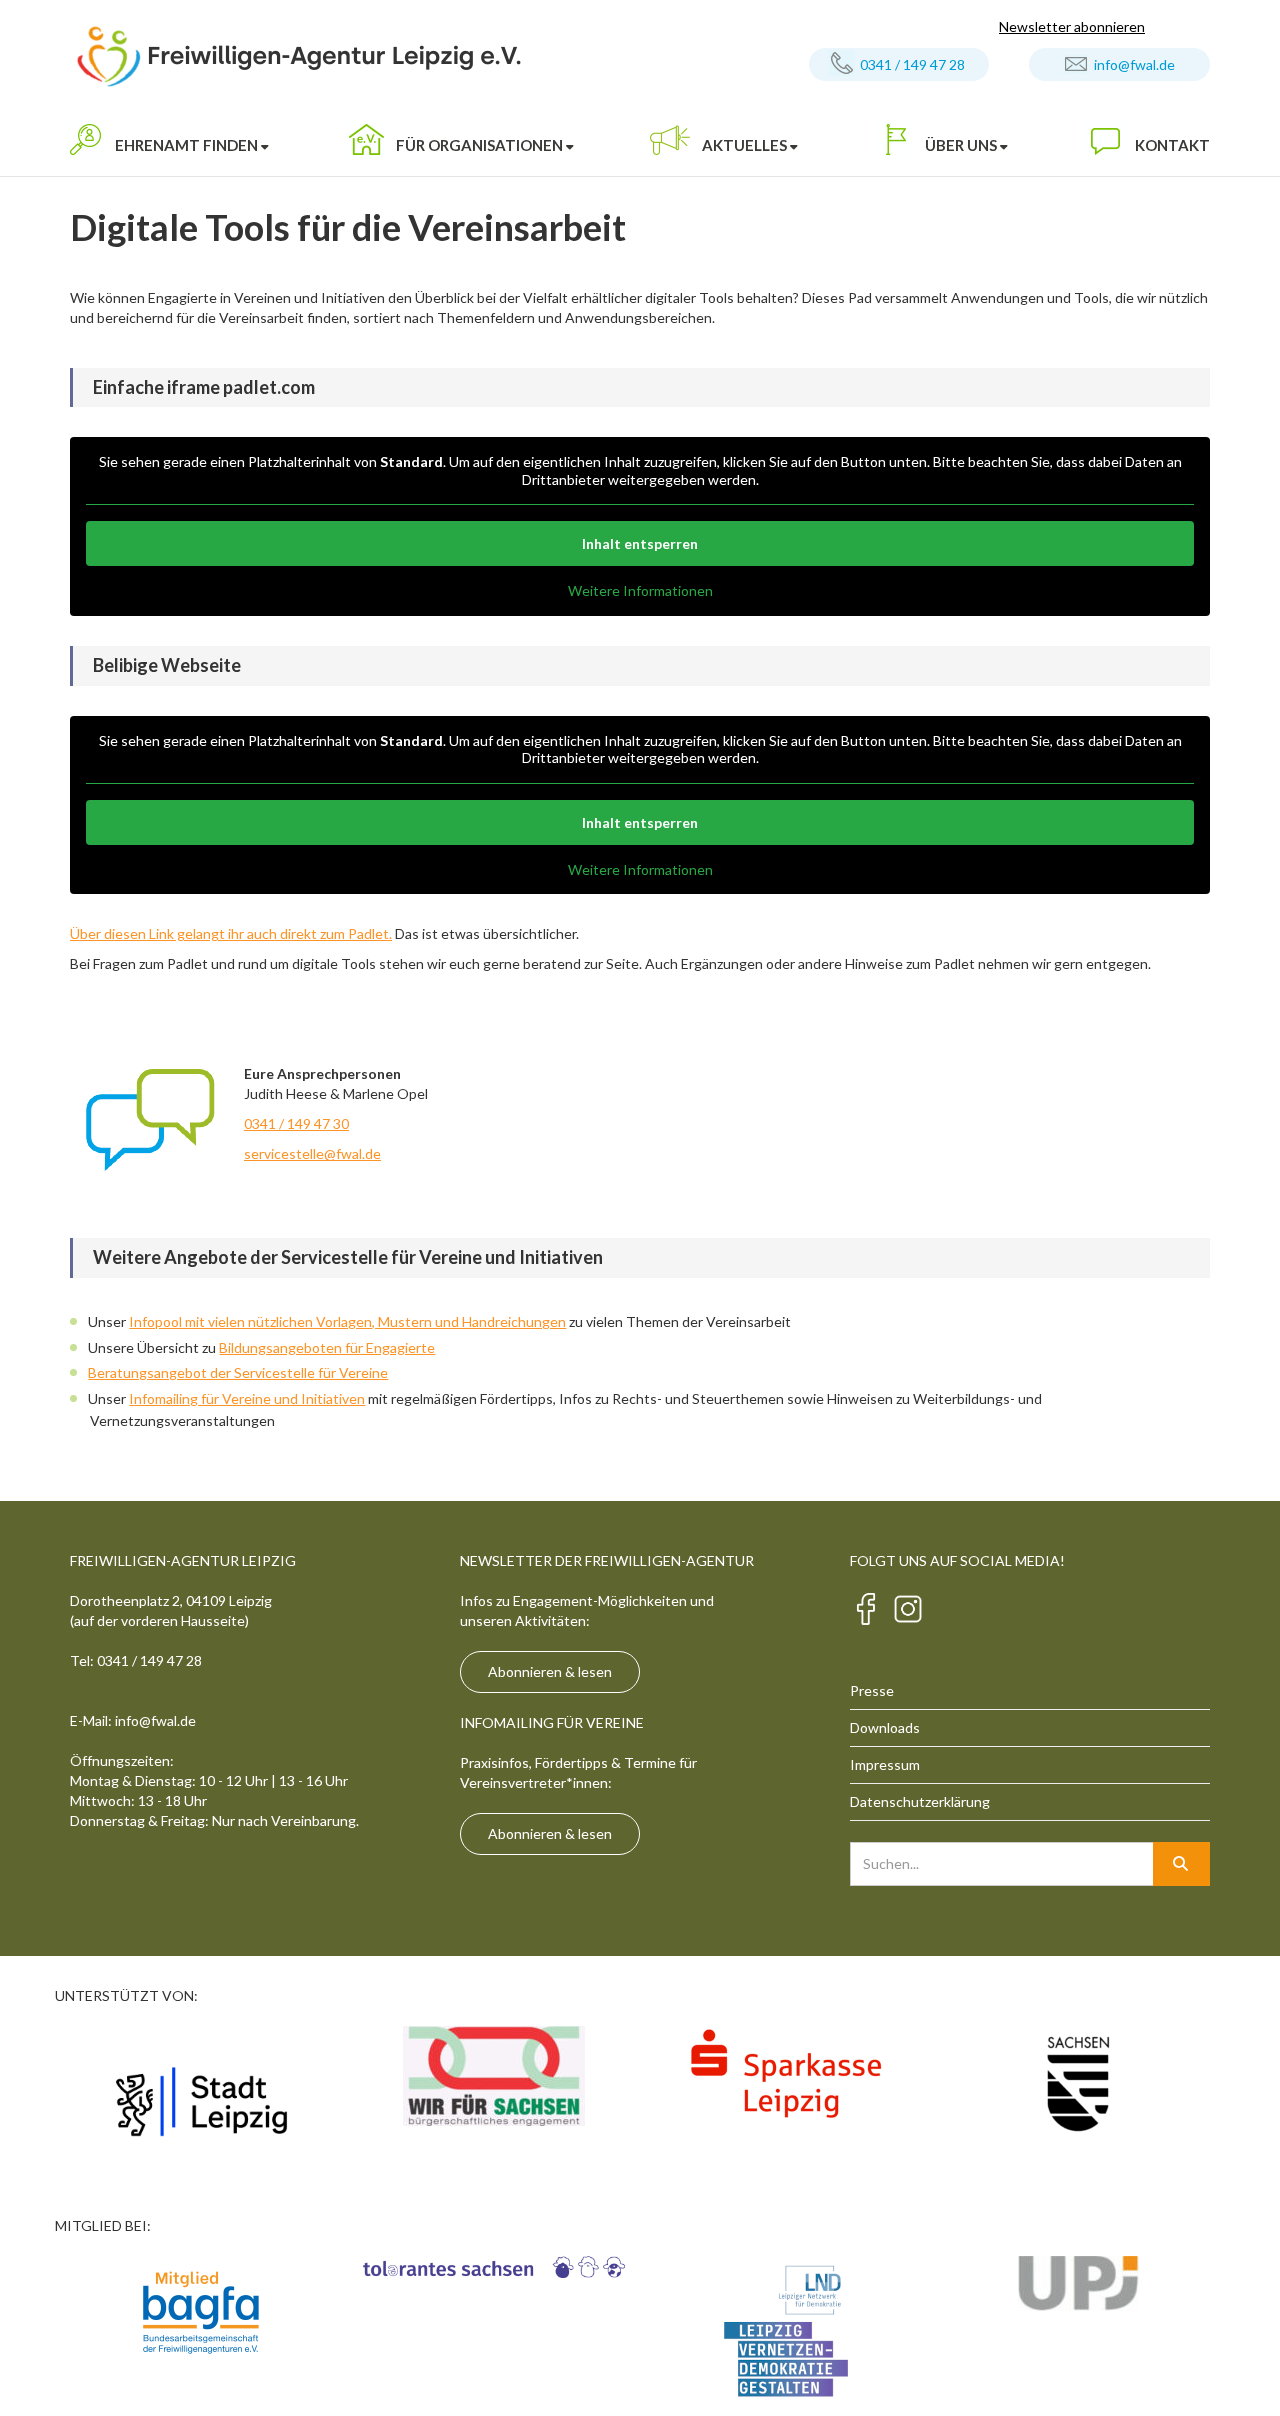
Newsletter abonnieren (1072, 26)
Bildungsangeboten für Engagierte (327, 1347)
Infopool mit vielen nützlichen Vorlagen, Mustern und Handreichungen (347, 1321)
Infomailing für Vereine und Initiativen (247, 1398)
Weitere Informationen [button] (640, 590)
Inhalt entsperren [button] (640, 543)
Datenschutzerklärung (920, 1801)
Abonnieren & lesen (550, 1671)
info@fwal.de (1134, 64)
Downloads (885, 1727)
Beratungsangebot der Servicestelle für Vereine (238, 1372)
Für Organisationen (479, 145)
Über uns (961, 145)
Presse (872, 1690)
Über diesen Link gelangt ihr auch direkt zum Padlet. (231, 933)
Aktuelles (744, 145)
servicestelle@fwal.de (312, 1153)
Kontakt (1172, 145)
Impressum (885, 1764)
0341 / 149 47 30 (296, 1123)
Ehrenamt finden (186, 145)
